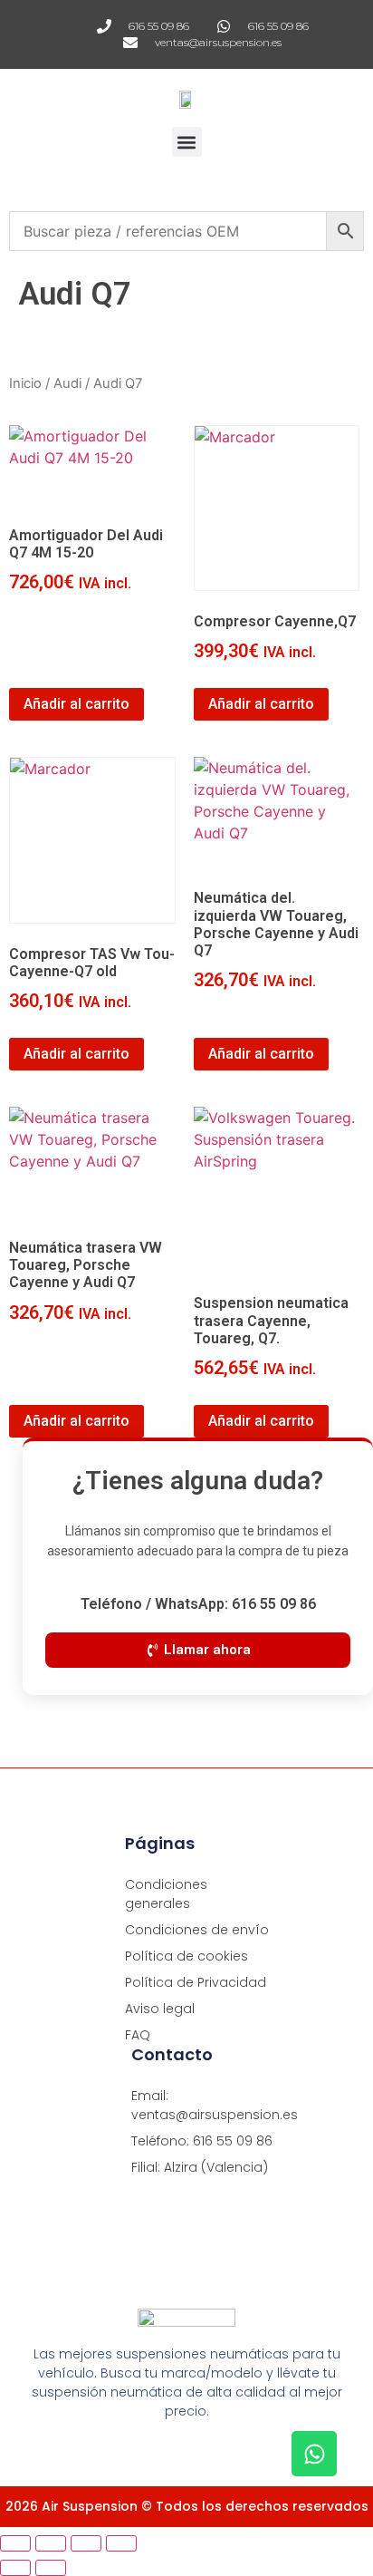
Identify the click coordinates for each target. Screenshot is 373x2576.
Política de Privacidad (196, 1982)
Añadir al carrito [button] (77, 704)
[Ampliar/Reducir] (15, 2543)
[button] (187, 142)
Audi (67, 383)
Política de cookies (186, 1956)
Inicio (25, 383)
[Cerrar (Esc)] (121, 2543)
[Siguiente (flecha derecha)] (51, 2568)
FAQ (138, 2035)
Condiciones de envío (197, 1930)
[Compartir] (86, 2543)
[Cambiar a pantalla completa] (51, 2543)
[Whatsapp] (314, 2454)
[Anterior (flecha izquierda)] (15, 2568)
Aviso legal (160, 2009)
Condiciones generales (166, 1894)
